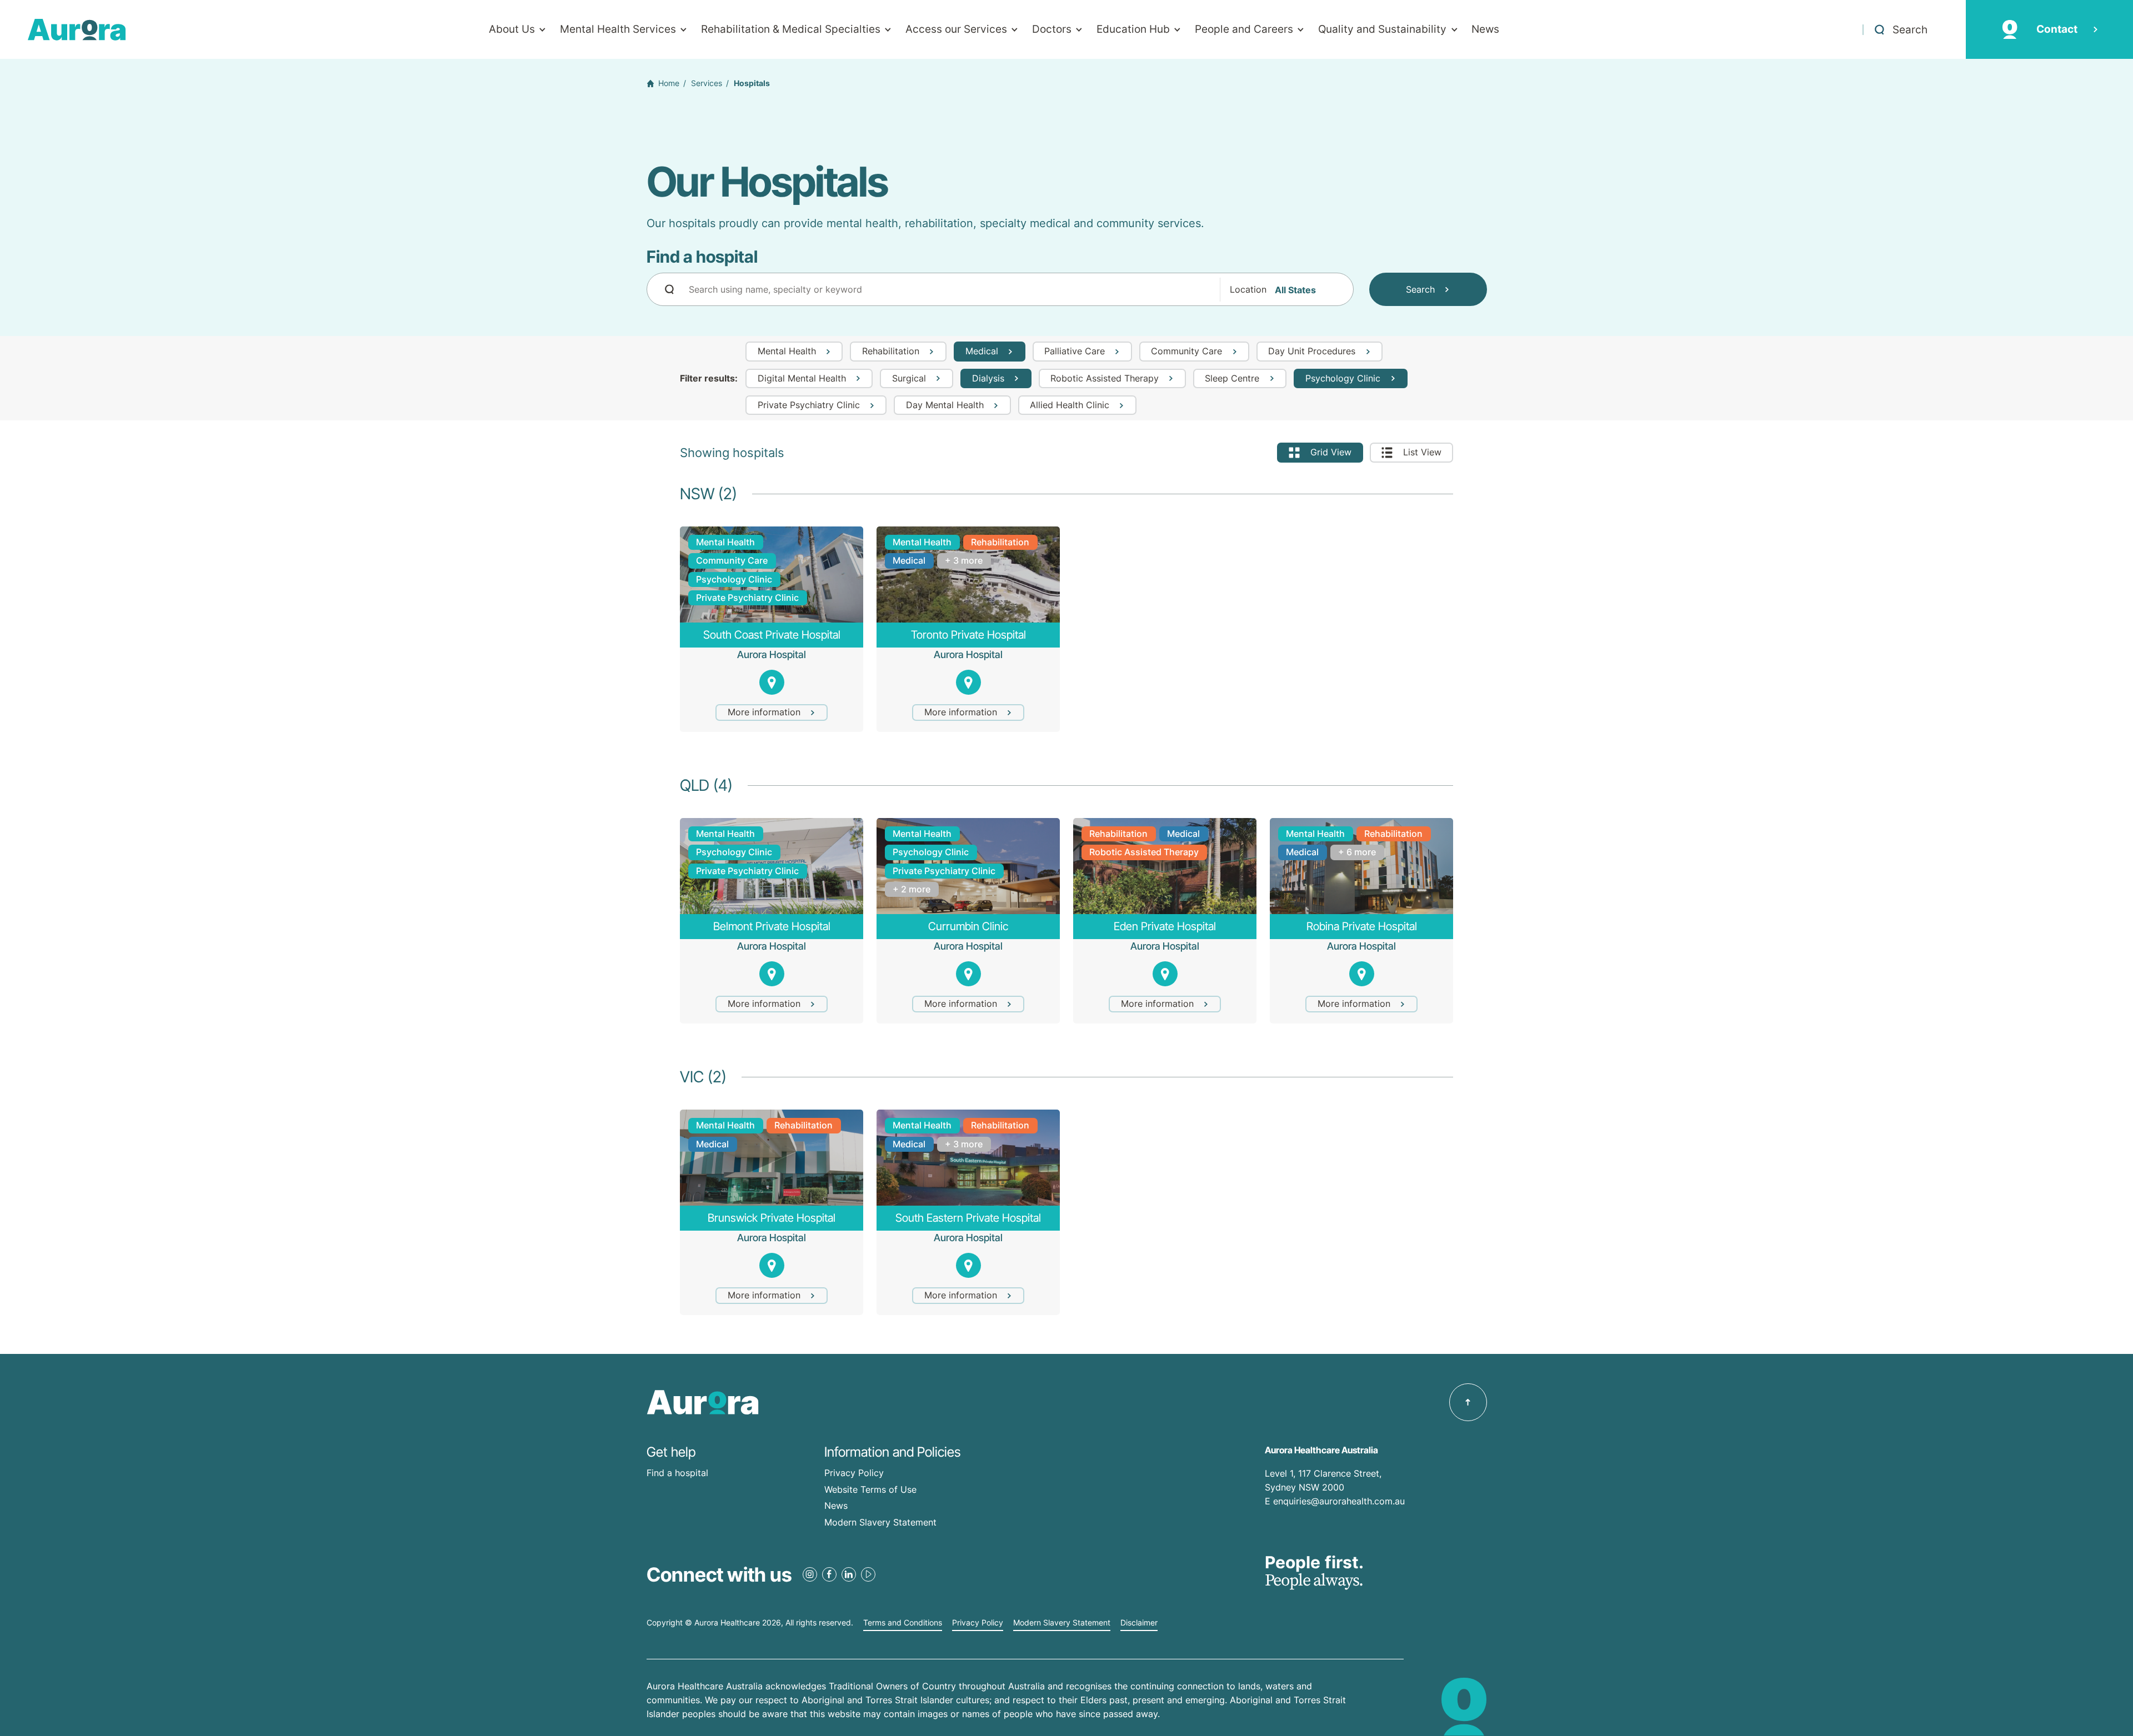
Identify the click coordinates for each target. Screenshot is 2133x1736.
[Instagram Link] (810, 1574)
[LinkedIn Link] (849, 1574)
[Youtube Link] (868, 1574)
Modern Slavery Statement (880, 1522)
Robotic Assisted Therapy (1144, 852)
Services (707, 83)
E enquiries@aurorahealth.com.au (1336, 1501)
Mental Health (725, 542)
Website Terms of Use (870, 1489)
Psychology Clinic (734, 579)
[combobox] (1000, 289)
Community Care (732, 560)
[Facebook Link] (829, 1574)
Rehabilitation (1000, 542)
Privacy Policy (854, 1473)
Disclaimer (1139, 1623)
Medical (909, 560)
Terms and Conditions (903, 1623)
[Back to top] (1468, 1402)
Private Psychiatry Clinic (747, 598)
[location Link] (772, 682)
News (836, 1506)
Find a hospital (677, 1473)
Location (1248, 290)
